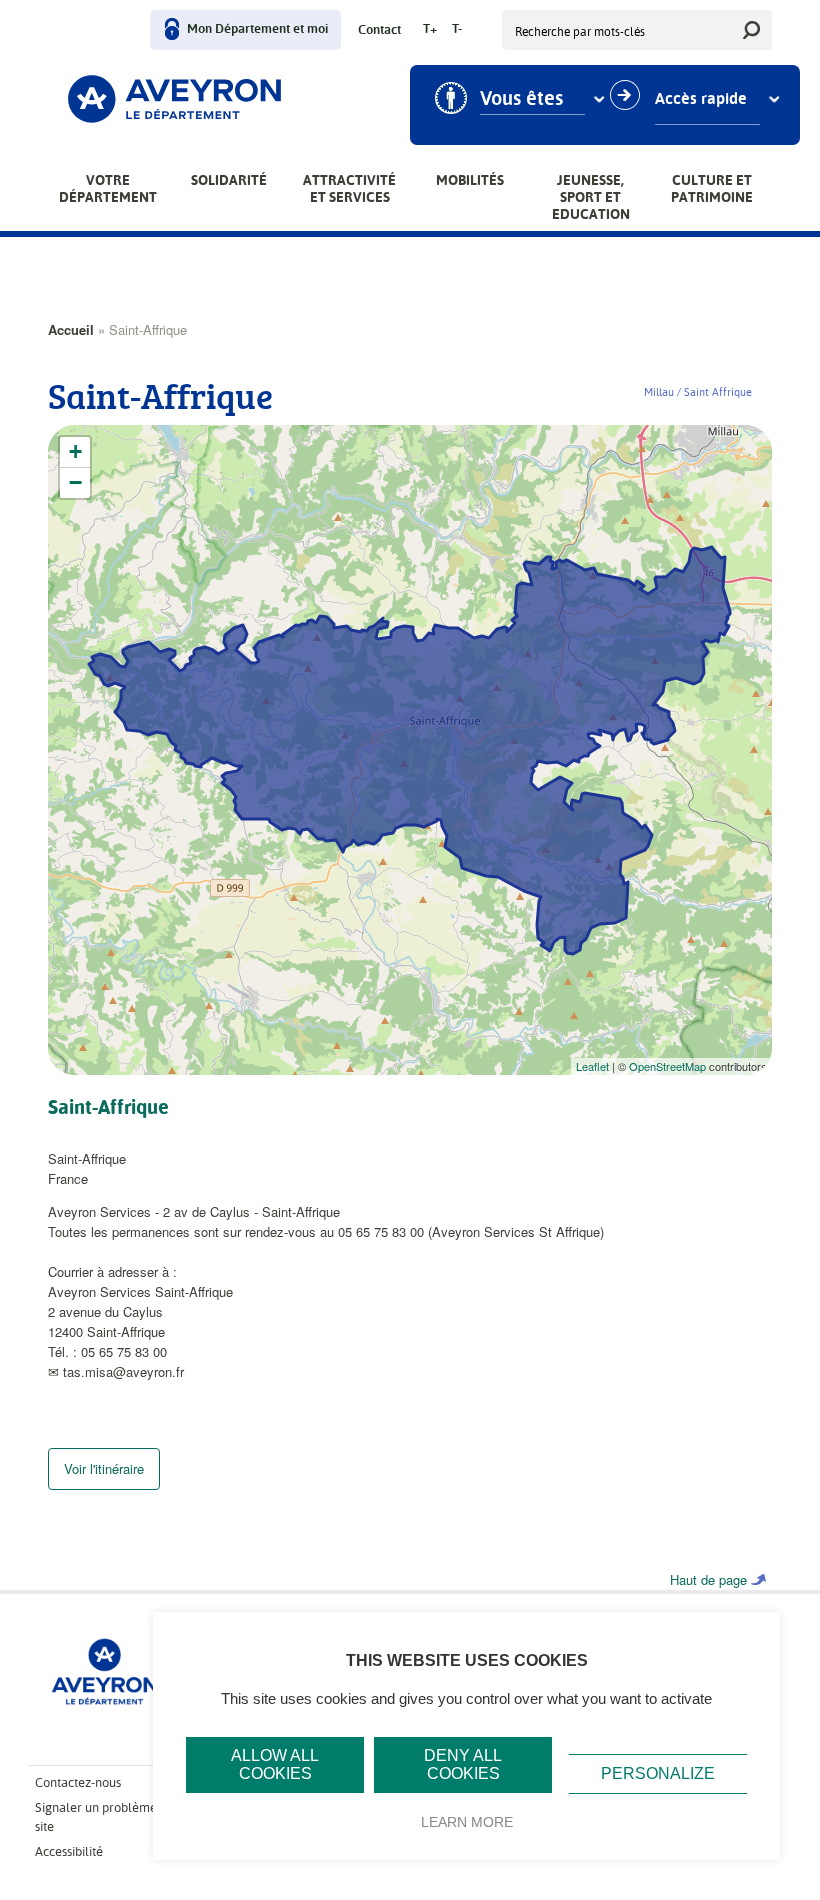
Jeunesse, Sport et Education (591, 197)
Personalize (658, 1773)
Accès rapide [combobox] (701, 99)
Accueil (71, 329)
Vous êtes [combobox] (521, 99)
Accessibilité (69, 1851)
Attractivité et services (349, 188)
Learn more (467, 1822)
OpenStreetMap (667, 1066)
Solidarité (229, 180)
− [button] (75, 482)
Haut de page (708, 1579)
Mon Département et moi (257, 29)
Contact (379, 30)
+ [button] (75, 451)
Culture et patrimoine (712, 188)
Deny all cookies (463, 1764)
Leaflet (592, 1066)
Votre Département (108, 188)
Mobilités (470, 180)
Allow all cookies (275, 1764)
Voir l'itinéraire (104, 1468)
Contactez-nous (78, 1782)
